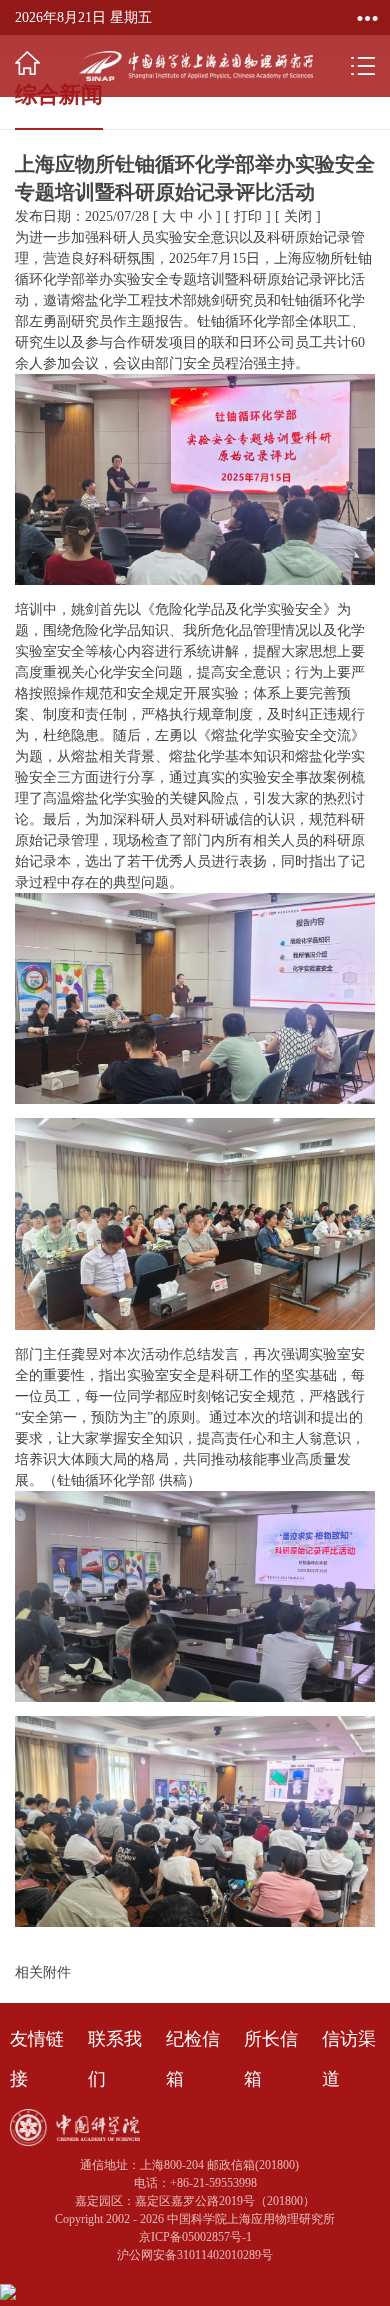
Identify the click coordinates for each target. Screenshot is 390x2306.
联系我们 (115, 2059)
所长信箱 (271, 2059)
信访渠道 (349, 2059)
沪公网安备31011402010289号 (195, 2255)
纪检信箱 (193, 2059)
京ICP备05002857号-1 (195, 2237)
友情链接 (37, 2059)
